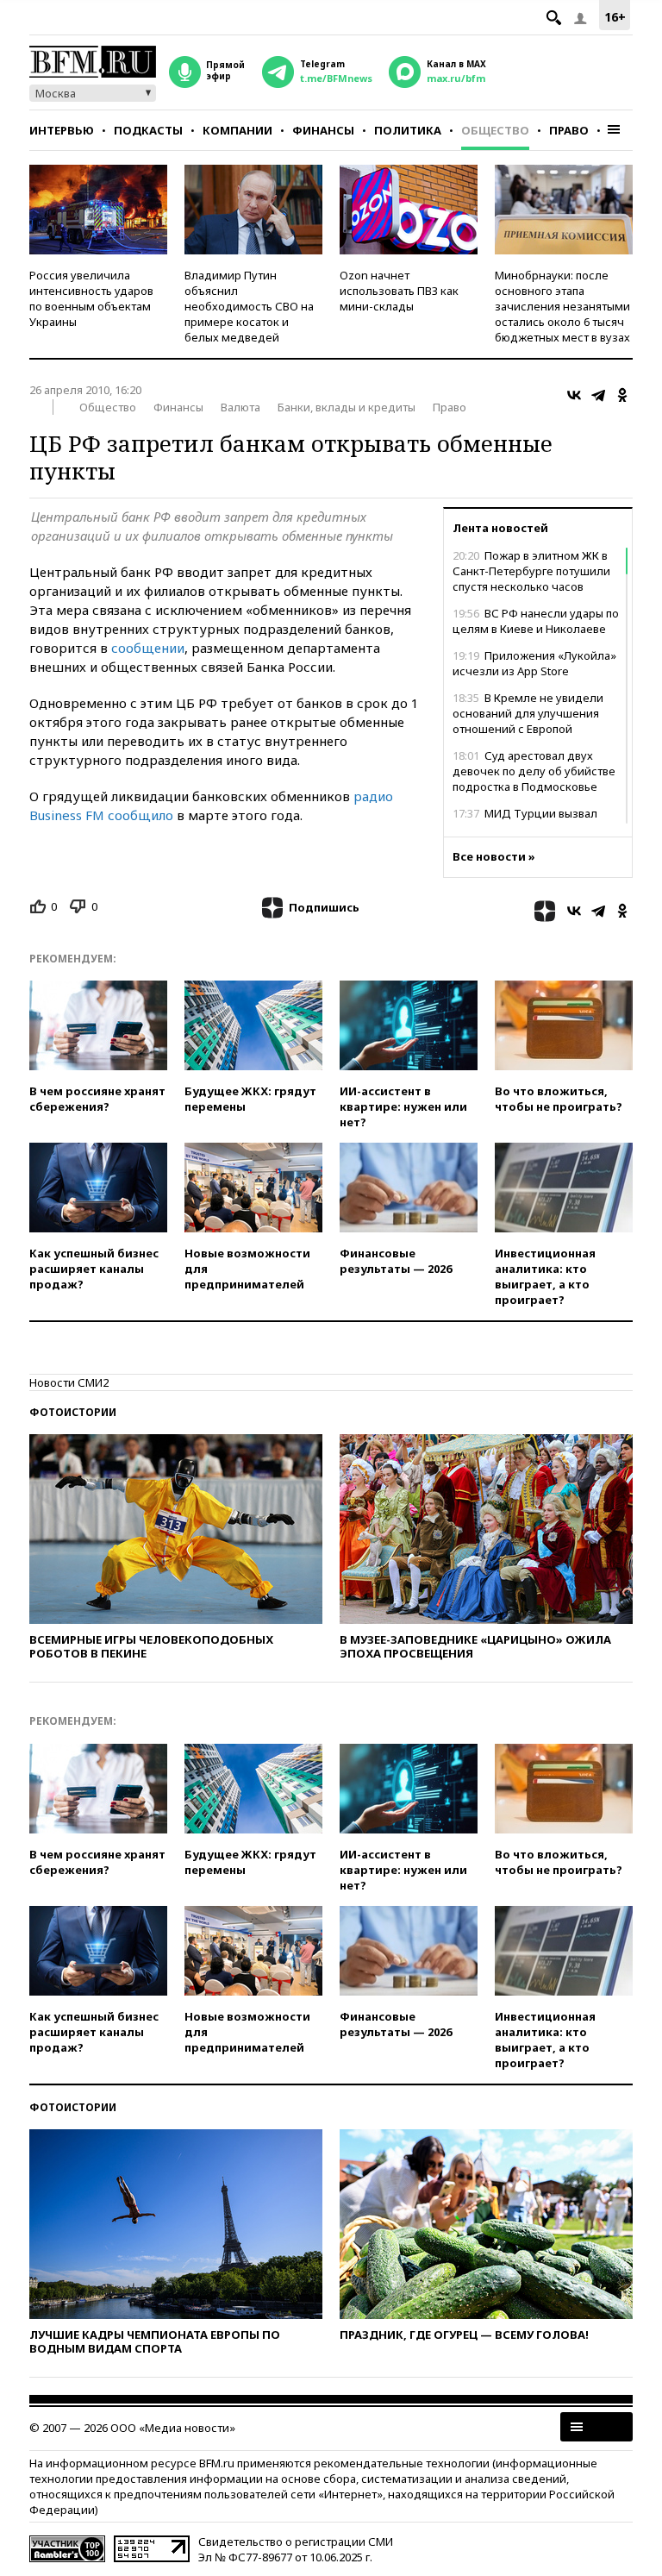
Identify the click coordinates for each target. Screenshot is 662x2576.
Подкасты (148, 130)
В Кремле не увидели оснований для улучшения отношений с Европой (528, 713)
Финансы (323, 130)
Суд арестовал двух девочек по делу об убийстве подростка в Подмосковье (534, 771)
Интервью (62, 130)
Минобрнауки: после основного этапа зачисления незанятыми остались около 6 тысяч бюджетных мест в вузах (562, 306)
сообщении (148, 648)
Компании (237, 130)
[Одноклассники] (622, 395)
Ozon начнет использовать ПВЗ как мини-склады (399, 291)
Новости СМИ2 (69, 1382)
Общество (495, 130)
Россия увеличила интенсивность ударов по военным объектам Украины (91, 298)
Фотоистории (73, 1412)
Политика (408, 130)
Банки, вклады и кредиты (347, 407)
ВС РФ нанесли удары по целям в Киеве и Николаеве (536, 621)
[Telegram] (598, 395)
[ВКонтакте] (574, 395)
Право (569, 130)
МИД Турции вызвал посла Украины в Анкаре (525, 821)
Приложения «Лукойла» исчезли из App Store (534, 663)
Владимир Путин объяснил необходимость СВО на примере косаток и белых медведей (249, 306)
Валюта (240, 407)
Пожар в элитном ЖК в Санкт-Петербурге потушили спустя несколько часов (531, 571)
